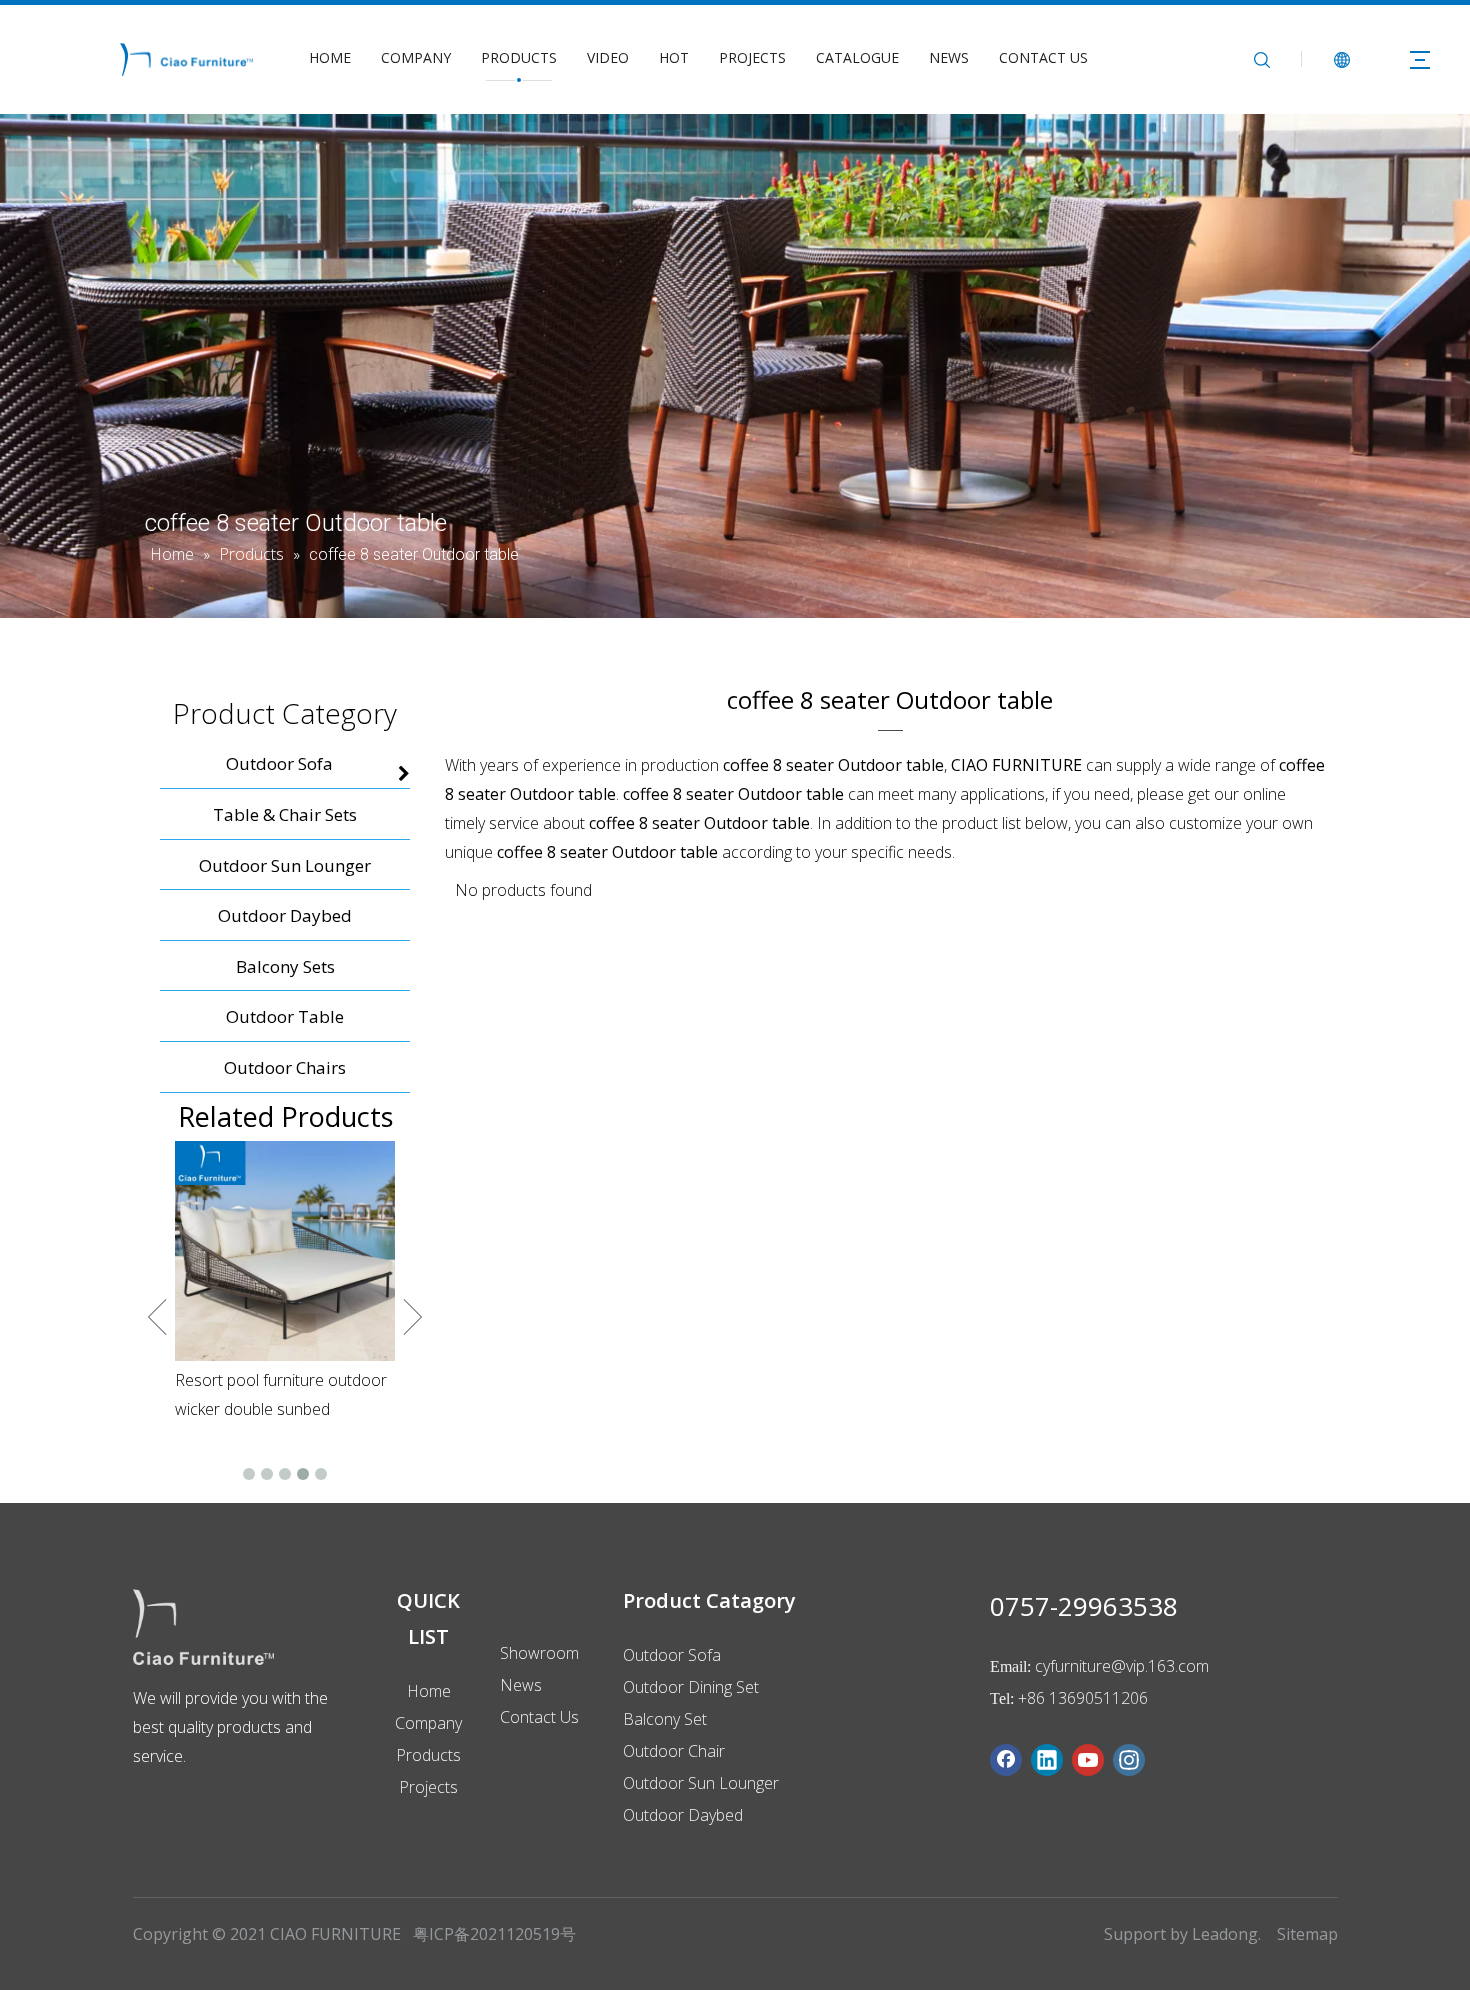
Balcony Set (665, 1719)
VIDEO (608, 57)
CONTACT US (1043, 57)
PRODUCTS (519, 57)
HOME (330, 57)
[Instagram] (1129, 1760)
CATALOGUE (857, 57)
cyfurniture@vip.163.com (1122, 1666)
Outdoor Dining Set (691, 1687)
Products (428, 1755)
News (521, 1685)
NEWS (949, 57)
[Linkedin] (1047, 1760)
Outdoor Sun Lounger (701, 1783)
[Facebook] (1006, 1760)
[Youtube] (1088, 1760)
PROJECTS (752, 57)
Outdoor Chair (674, 1751)
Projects (428, 1787)
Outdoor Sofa (672, 1655)
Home (429, 1691)
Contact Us (539, 1717)
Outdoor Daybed (683, 1815)
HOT (674, 57)
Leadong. (1226, 1934)
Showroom (539, 1653)
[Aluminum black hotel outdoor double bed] (285, 1224)
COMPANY (416, 57)
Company (428, 1723)
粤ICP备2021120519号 (494, 1934)
